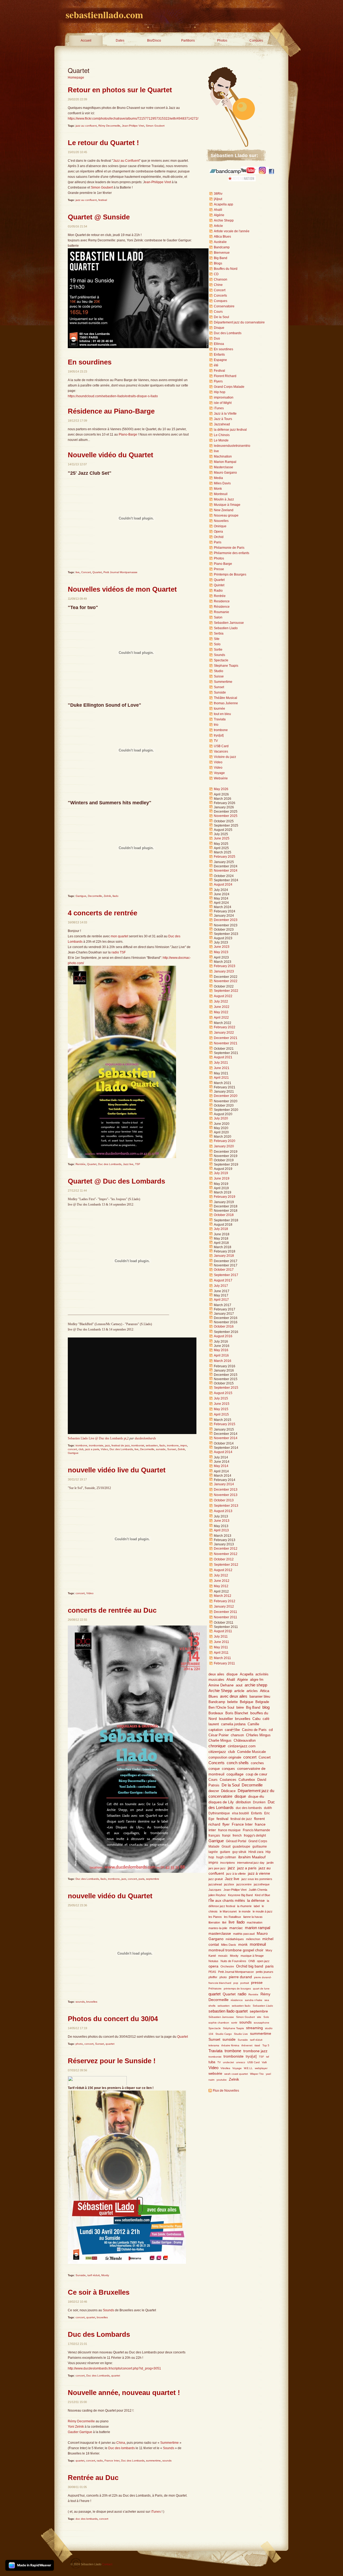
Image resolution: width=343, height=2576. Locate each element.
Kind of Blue (262, 1895)
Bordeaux (216, 1713)
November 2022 (226, 981)
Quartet (97, 572)
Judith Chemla (258, 1890)
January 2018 (224, 1256)
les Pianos (215, 1917)
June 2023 (222, 947)
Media (218, 478)
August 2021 (223, 1057)
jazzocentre (244, 1884)
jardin (270, 1863)
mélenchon (253, 1939)
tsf (268, 2057)
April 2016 (221, 1355)
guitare (225, 1852)
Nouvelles (221, 521)
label (257, 1906)
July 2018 (221, 1229)
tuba (212, 2062)
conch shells (238, 1763)
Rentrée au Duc (93, 2478)
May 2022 (221, 1012)
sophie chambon (219, 2023)
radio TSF (119, 952)
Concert (86, 572)
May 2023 (221, 952)
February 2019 (225, 1197)
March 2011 (222, 1658)
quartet (110, 2044)
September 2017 (226, 1275)
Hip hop (220, 392)
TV (216, 741)
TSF (138, 1164)
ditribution (243, 1802)
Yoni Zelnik (76, 2427)
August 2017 (223, 1280)
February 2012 (225, 1601)
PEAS (212, 1972)
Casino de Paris (254, 1730)
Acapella (247, 1674)
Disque (219, 328)
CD (216, 274)
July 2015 (221, 1398)
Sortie (218, 650)
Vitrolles (225, 2068)
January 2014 (224, 1484)
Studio (219, 671)
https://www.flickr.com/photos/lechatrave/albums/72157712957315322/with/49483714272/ (133, 119)
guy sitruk (239, 1852)
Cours (218, 312)
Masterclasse (223, 467)
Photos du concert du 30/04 (113, 2019)
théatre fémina (230, 2045)
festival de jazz (121, 1445)
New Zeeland (224, 510)
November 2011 (225, 1617)
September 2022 (226, 991)
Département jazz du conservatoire (239, 322)
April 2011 (221, 1653)
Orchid (219, 537)
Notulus (213, 1961)
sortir (234, 2023)
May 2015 (221, 1409)
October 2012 (224, 1559)
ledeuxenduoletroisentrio (232, 446)
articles (252, 1691)
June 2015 (222, 1404)
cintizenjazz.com (242, 1746)
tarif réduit (94, 2275)
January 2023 (224, 971)
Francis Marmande (256, 1830)
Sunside (81, 2275)
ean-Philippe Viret (158, 182)
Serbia (219, 633)
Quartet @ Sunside (99, 217)
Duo (217, 338)
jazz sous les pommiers (257, 1879)
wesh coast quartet (236, 2074)
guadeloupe (241, 1847)
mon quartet (119, 936)
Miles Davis (222, 483)
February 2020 (225, 1141)
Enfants (219, 355)
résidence (237, 2000)
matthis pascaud (244, 1934)
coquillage (235, 1774)
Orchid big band (250, 1966)
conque (214, 1769)
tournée (219, 709)
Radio (218, 591)
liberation (214, 1922)
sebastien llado (241, 2006)
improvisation (224, 397)
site (259, 2017)
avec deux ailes (234, 1696)
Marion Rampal (225, 462)
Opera (218, 532)
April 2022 (221, 1018)
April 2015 (221, 1414)
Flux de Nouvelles (226, 2091)
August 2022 (223, 996)
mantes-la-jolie (218, 1928)
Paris (218, 542)
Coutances (228, 1780)
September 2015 (226, 1388)
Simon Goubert (155, 126)
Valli (264, 2062)
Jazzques (215, 1890)
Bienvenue (222, 253)
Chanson (221, 279)
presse (257, 1983)
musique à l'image (252, 1956)
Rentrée (81, 1164)
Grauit (226, 1847)
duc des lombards (87, 2519)
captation (216, 1730)
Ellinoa (219, 344)
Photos (222, 40)
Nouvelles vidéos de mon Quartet (122, 589)
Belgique (247, 1702)
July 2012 (221, 1575)
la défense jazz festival (230, 430)
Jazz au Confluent (126, 161)
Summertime (169, 2443)
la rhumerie (244, 1906)
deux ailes (216, 1674)
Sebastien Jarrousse (229, 623)
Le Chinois (222, 435)
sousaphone (262, 2023)
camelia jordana (233, 1724)
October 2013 (224, 1500)
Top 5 (266, 2045)
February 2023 (225, 966)
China (120, 2443)
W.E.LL (248, 2068)
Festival (219, 371)
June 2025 (222, 838)
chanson (237, 1735)
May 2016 (221, 1350)
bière (240, 1707)
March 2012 (223, 1596)
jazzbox (229, 1884)
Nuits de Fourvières (233, 1961)
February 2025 (225, 857)
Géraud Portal (236, 1841)
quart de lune (261, 1989)
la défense (256, 1900)
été (216, 365)
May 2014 (221, 1466)
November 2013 (226, 1495)
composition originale (225, 1757)
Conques (256, 40)
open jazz (263, 1961)
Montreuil (221, 494)
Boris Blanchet (237, 1713)
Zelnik (107, 896)
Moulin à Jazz (224, 499)
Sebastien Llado (226, 628)
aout (239, 1685)
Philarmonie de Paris (229, 548)
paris (141, 1879)
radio (100, 2461)
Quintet (219, 585)
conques (228, 1769)
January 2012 (224, 1606)
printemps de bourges (237, 1989)
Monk (218, 489)
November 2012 (226, 1554)
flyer (226, 1824)
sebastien (152, 1445)
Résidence (222, 607)
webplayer (261, 2068)
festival (103, 200)
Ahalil (218, 210)
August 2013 (223, 1511)
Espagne (220, 360)
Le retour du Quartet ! (103, 143)
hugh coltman (226, 1857)
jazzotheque (262, 1884)
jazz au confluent (86, 126)
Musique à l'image (227, 505)
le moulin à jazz (263, 1911)
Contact (107, 2564)
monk (243, 1945)
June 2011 (221, 1642)
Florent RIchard (225, 376)
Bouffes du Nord (226, 269)
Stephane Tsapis (226, 666)
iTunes (156, 2512)
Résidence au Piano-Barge (111, 411)
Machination (223, 456)
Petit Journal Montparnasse (120, 572)
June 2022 (222, 1007)
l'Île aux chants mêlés (227, 1901)
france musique (229, 1830)
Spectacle (221, 660)
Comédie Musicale (251, 1752)
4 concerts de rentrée (102, 913)
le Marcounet (228, 1911)
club (81, 1449)
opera (213, 1966)
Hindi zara (256, 1852)
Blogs (218, 263)
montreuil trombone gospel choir (236, 1950)
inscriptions (228, 1863)
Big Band (221, 258)
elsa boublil (241, 1813)
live (78, 572)
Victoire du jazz (225, 757)
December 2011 (225, 1612)
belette (232, 1702)
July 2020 (221, 1118)
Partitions (188, 40)
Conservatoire (224, 306)
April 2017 (221, 1300)
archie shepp (256, 1685)
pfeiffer (213, 1977)
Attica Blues (222, 237)
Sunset (172, 1449)
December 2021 (226, 1038)
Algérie (219, 215)
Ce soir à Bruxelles (99, 2292)
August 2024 (223, 885)
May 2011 (221, 1647)
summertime (153, 2461)
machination (255, 1922)
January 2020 (224, 1146)
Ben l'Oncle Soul (221, 1707)
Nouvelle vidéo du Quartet (111, 455)
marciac (236, 1928)
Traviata (220, 719)
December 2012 (226, 1549)
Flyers (218, 381)
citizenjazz (217, 1752)
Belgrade (262, 1702)
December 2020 (226, 1096)
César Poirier (219, 1735)
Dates (120, 40)
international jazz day (251, 1863)
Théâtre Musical (225, 698)
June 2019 (222, 1178)
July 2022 (221, 1001)
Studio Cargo (224, 2034)
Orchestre (227, 1966)
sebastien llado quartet (228, 2011)
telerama (214, 2045)
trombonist (138, 1445)
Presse (219, 569)
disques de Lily (221, 1802)
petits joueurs (265, 1972)
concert (72, 1449)
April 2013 (221, 1530)
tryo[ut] (219, 735)
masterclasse (220, 1933)
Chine (218, 285)
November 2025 (226, 816)
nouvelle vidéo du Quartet (110, 1896)
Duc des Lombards (110, 1164)
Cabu (256, 1719)
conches (257, 1763)
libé (224, 1922)
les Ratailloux (233, 1917)
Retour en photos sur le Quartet (120, 90)
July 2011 (221, 1637)
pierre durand (240, 1977)
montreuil (258, 1944)
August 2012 (223, 1570)
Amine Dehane (221, 1685)
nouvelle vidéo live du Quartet (117, 1470)
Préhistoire (215, 1989)
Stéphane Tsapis (233, 2028)
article (239, 1691)
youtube (222, 2080)
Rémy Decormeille (109, 126)
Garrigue (81, 896)
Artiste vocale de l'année (232, 231)
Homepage (76, 78)
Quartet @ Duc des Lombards (116, 1181)
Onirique (220, 526)
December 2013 (226, 1490)
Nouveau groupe (226, 515)
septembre (153, 1879)
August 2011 (223, 1631)
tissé (257, 2045)
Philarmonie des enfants (232, 553)
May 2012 (221, 1586)
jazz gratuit (216, 1879)
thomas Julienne (226, 703)
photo (79, 2044)
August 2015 (223, 1393)
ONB (252, 1961)
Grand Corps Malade (229, 387)
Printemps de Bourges (230, 574)
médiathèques (235, 1939)
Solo (217, 644)
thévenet (247, 2045)
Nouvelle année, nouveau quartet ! (124, 2393)
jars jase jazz (217, 1868)
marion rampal (258, 1928)
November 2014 (226, 1438)
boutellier (226, 1719)
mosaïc (223, 1956)
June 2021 (222, 1068)
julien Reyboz (217, 1895)
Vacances (221, 751)
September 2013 (226, 1506)
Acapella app (223, 204)
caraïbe (232, 1730)
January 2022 (224, 1033)
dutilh (268, 1808)
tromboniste (96, 1445)
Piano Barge (223, 564)
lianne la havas (253, 1917)
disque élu (256, 1797)
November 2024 (226, 871)
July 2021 (221, 1063)
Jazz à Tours (223, 419)
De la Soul (221, 317)
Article (218, 226)
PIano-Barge (128, 434)
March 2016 (223, 1361)
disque (232, 1674)
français (214, 1836)
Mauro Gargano (225, 473)
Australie (220, 242)
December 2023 (226, 920)
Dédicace (228, 1791)
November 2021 (226, 1043)
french (237, 1836)
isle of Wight (223, 403)
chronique (217, 1746)
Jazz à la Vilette (225, 414)
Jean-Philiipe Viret (133, 126)
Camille (253, 1724)
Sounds (109, 2310)
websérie (215, 2074)
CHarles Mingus (258, 1735)
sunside (161, 1449)
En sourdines (90, 362)
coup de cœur (256, 1774)
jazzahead (215, 1884)
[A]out (218, 199)
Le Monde (221, 440)
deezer (214, 1791)
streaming (254, 2028)
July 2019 (221, 1173)
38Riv (218, 194)
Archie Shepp (224, 220)
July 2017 (221, 1286)
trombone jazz (255, 2051)
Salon (218, 617)
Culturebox (247, 1780)
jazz (107, 1445)
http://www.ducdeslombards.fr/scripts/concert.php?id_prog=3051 (114, 2368)
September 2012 (226, 1565)
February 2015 (225, 1424)
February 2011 (224, 1663)
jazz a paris (92, 1449)
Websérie (221, 778)
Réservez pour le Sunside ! (112, 2061)
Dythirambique (219, 1813)
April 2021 (221, 1078)
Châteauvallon (245, 1741)
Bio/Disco (154, 40)
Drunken (259, 1802)
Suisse (219, 676)
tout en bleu (222, 714)
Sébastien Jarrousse (221, 2017)
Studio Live (241, 2034)
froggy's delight (255, 1836)
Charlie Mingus (220, 1741)
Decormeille (95, 896)
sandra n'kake (254, 2000)
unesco (241, 2062)
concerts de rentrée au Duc (112, 1610)
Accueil (86, 40)
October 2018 (224, 1215)
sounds (80, 2002)
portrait (245, 1983)
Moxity (105, 2275)
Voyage (219, 773)
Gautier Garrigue (80, 2432)
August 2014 (223, 1452)
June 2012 (222, 1581)
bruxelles (92, 2002)
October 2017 (224, 1270)
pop (236, 1983)
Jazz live (128, 1164)
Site (217, 639)
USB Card (221, 746)
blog (266, 1707)
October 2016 (224, 1326)
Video (104, 1449)
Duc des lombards (122, 2448)
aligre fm (257, 1680)
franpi (226, 1836)
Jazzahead (222, 424)
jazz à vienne (259, 1873)
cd (271, 1730)
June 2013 (222, 1521)
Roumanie (221, 612)
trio (216, 725)
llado (115, 896)
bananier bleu (260, 1696)
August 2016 (223, 1336)
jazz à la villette (236, 1874)
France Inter (112, 2461)
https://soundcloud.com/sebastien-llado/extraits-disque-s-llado (113, 396)
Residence (222, 601)
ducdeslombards (145, 1438)
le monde (245, 1911)
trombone (81, 1445)
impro (184, 1445)
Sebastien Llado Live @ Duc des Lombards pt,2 (98, 1438)
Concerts (220, 296)
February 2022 (225, 1027)
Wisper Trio (257, 2074)
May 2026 (221, 789)
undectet (228, 2062)
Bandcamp (222, 247)
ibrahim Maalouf (252, 1857)
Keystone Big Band (240, 1895)
